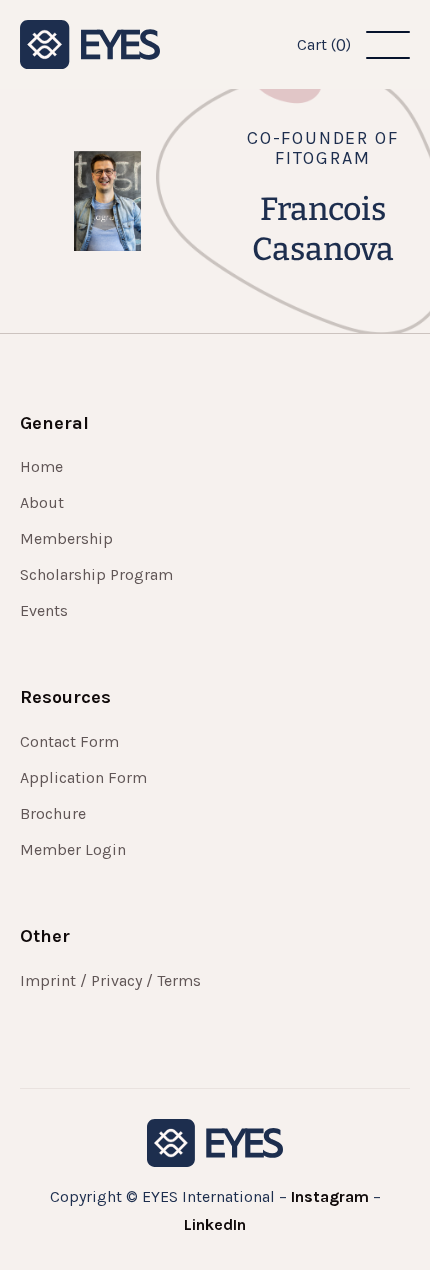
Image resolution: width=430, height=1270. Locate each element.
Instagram (330, 1196)
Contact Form (69, 742)
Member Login (73, 850)
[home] (90, 44)
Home (41, 467)
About (42, 503)
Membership (66, 539)
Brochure (53, 814)
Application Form (83, 778)
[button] (324, 45)
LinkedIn (215, 1224)
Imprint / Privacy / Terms (110, 981)
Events (44, 611)
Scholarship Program (96, 575)
